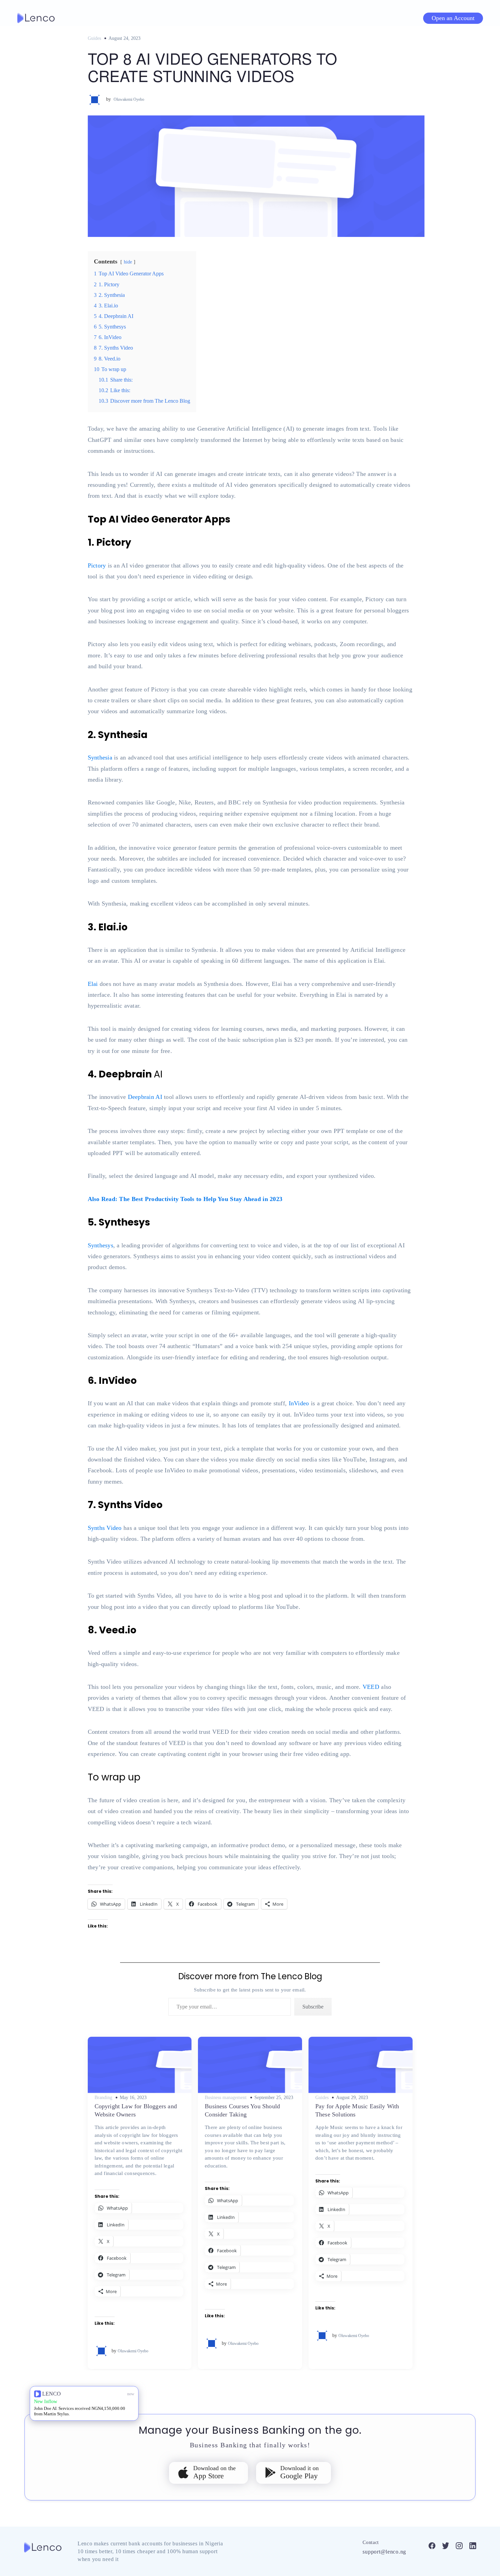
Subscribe (313, 2007)
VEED (371, 1687)
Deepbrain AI (145, 1097)
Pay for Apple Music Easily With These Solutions (357, 2110)
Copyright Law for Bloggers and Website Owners (136, 2110)
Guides (94, 38)
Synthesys (101, 1245)
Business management (226, 2098)
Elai (93, 984)
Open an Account (453, 18)
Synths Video (105, 1528)
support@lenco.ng (384, 2552)
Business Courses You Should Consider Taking (242, 2110)
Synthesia (100, 757)
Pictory (97, 565)
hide (128, 262)
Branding (103, 2098)
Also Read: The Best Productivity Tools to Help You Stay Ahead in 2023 (185, 1199)
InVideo (299, 1403)
